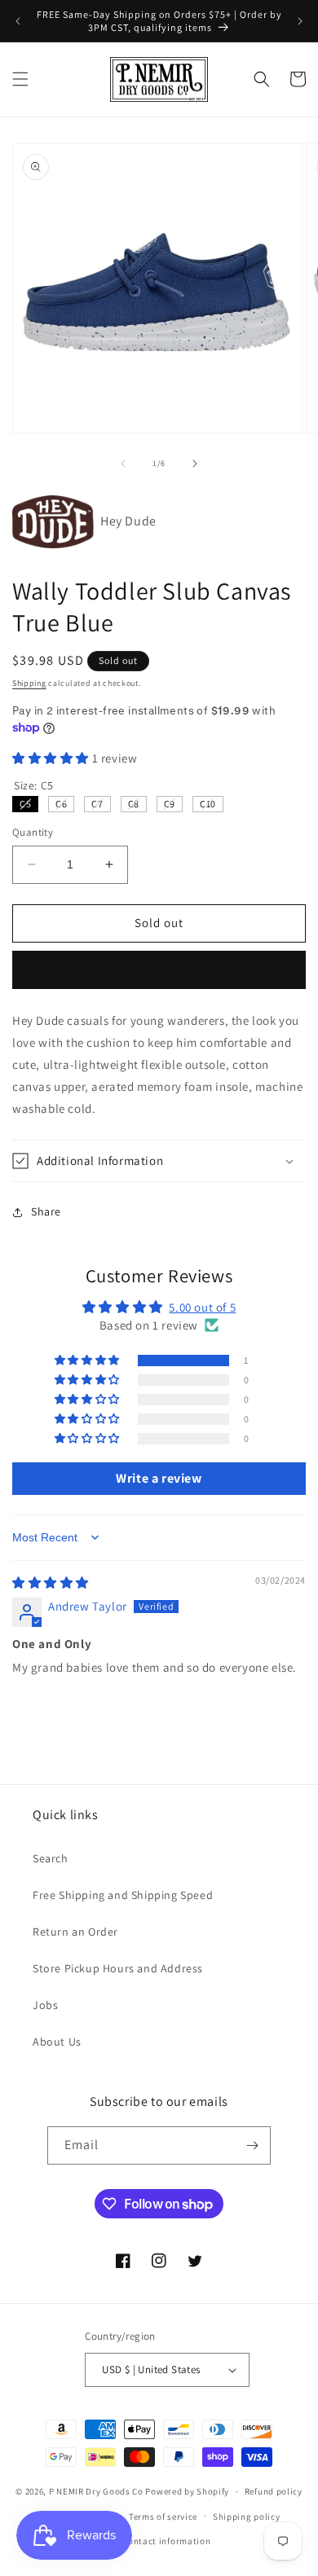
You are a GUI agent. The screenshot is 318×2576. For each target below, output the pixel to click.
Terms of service (163, 2517)
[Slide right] (195, 464)
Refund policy (274, 2491)
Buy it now (159, 970)
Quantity (33, 832)
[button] (20, 79)
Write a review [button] (159, 1478)
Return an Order (75, 1932)
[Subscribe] (252, 2145)
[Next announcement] (300, 21)
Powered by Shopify (187, 2491)
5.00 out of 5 (202, 1307)
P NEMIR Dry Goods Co (96, 2491)
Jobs (45, 2005)
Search (51, 1858)
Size (34, 785)
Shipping (29, 683)
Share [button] (46, 1211)
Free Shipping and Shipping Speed (123, 1895)
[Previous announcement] (18, 21)
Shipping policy (247, 2517)
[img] (51, 1583)
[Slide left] (123, 464)
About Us (57, 2042)
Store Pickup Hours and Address (118, 1968)
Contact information (166, 2541)
